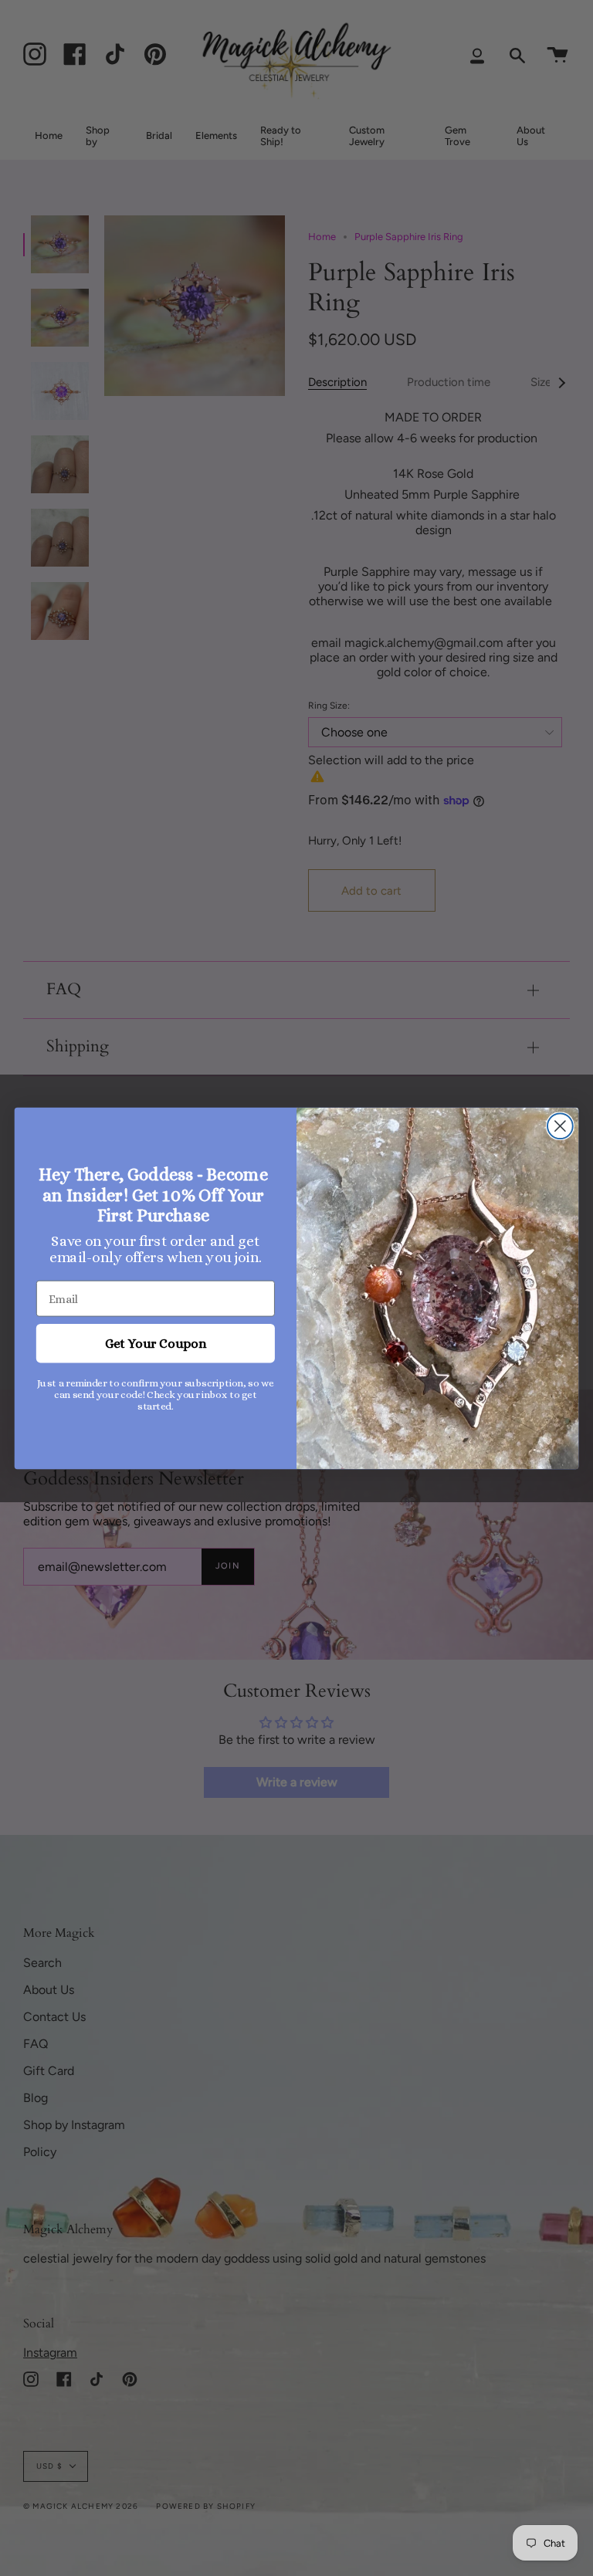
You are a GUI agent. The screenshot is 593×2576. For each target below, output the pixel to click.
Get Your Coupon (156, 1343)
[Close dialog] (560, 1126)
